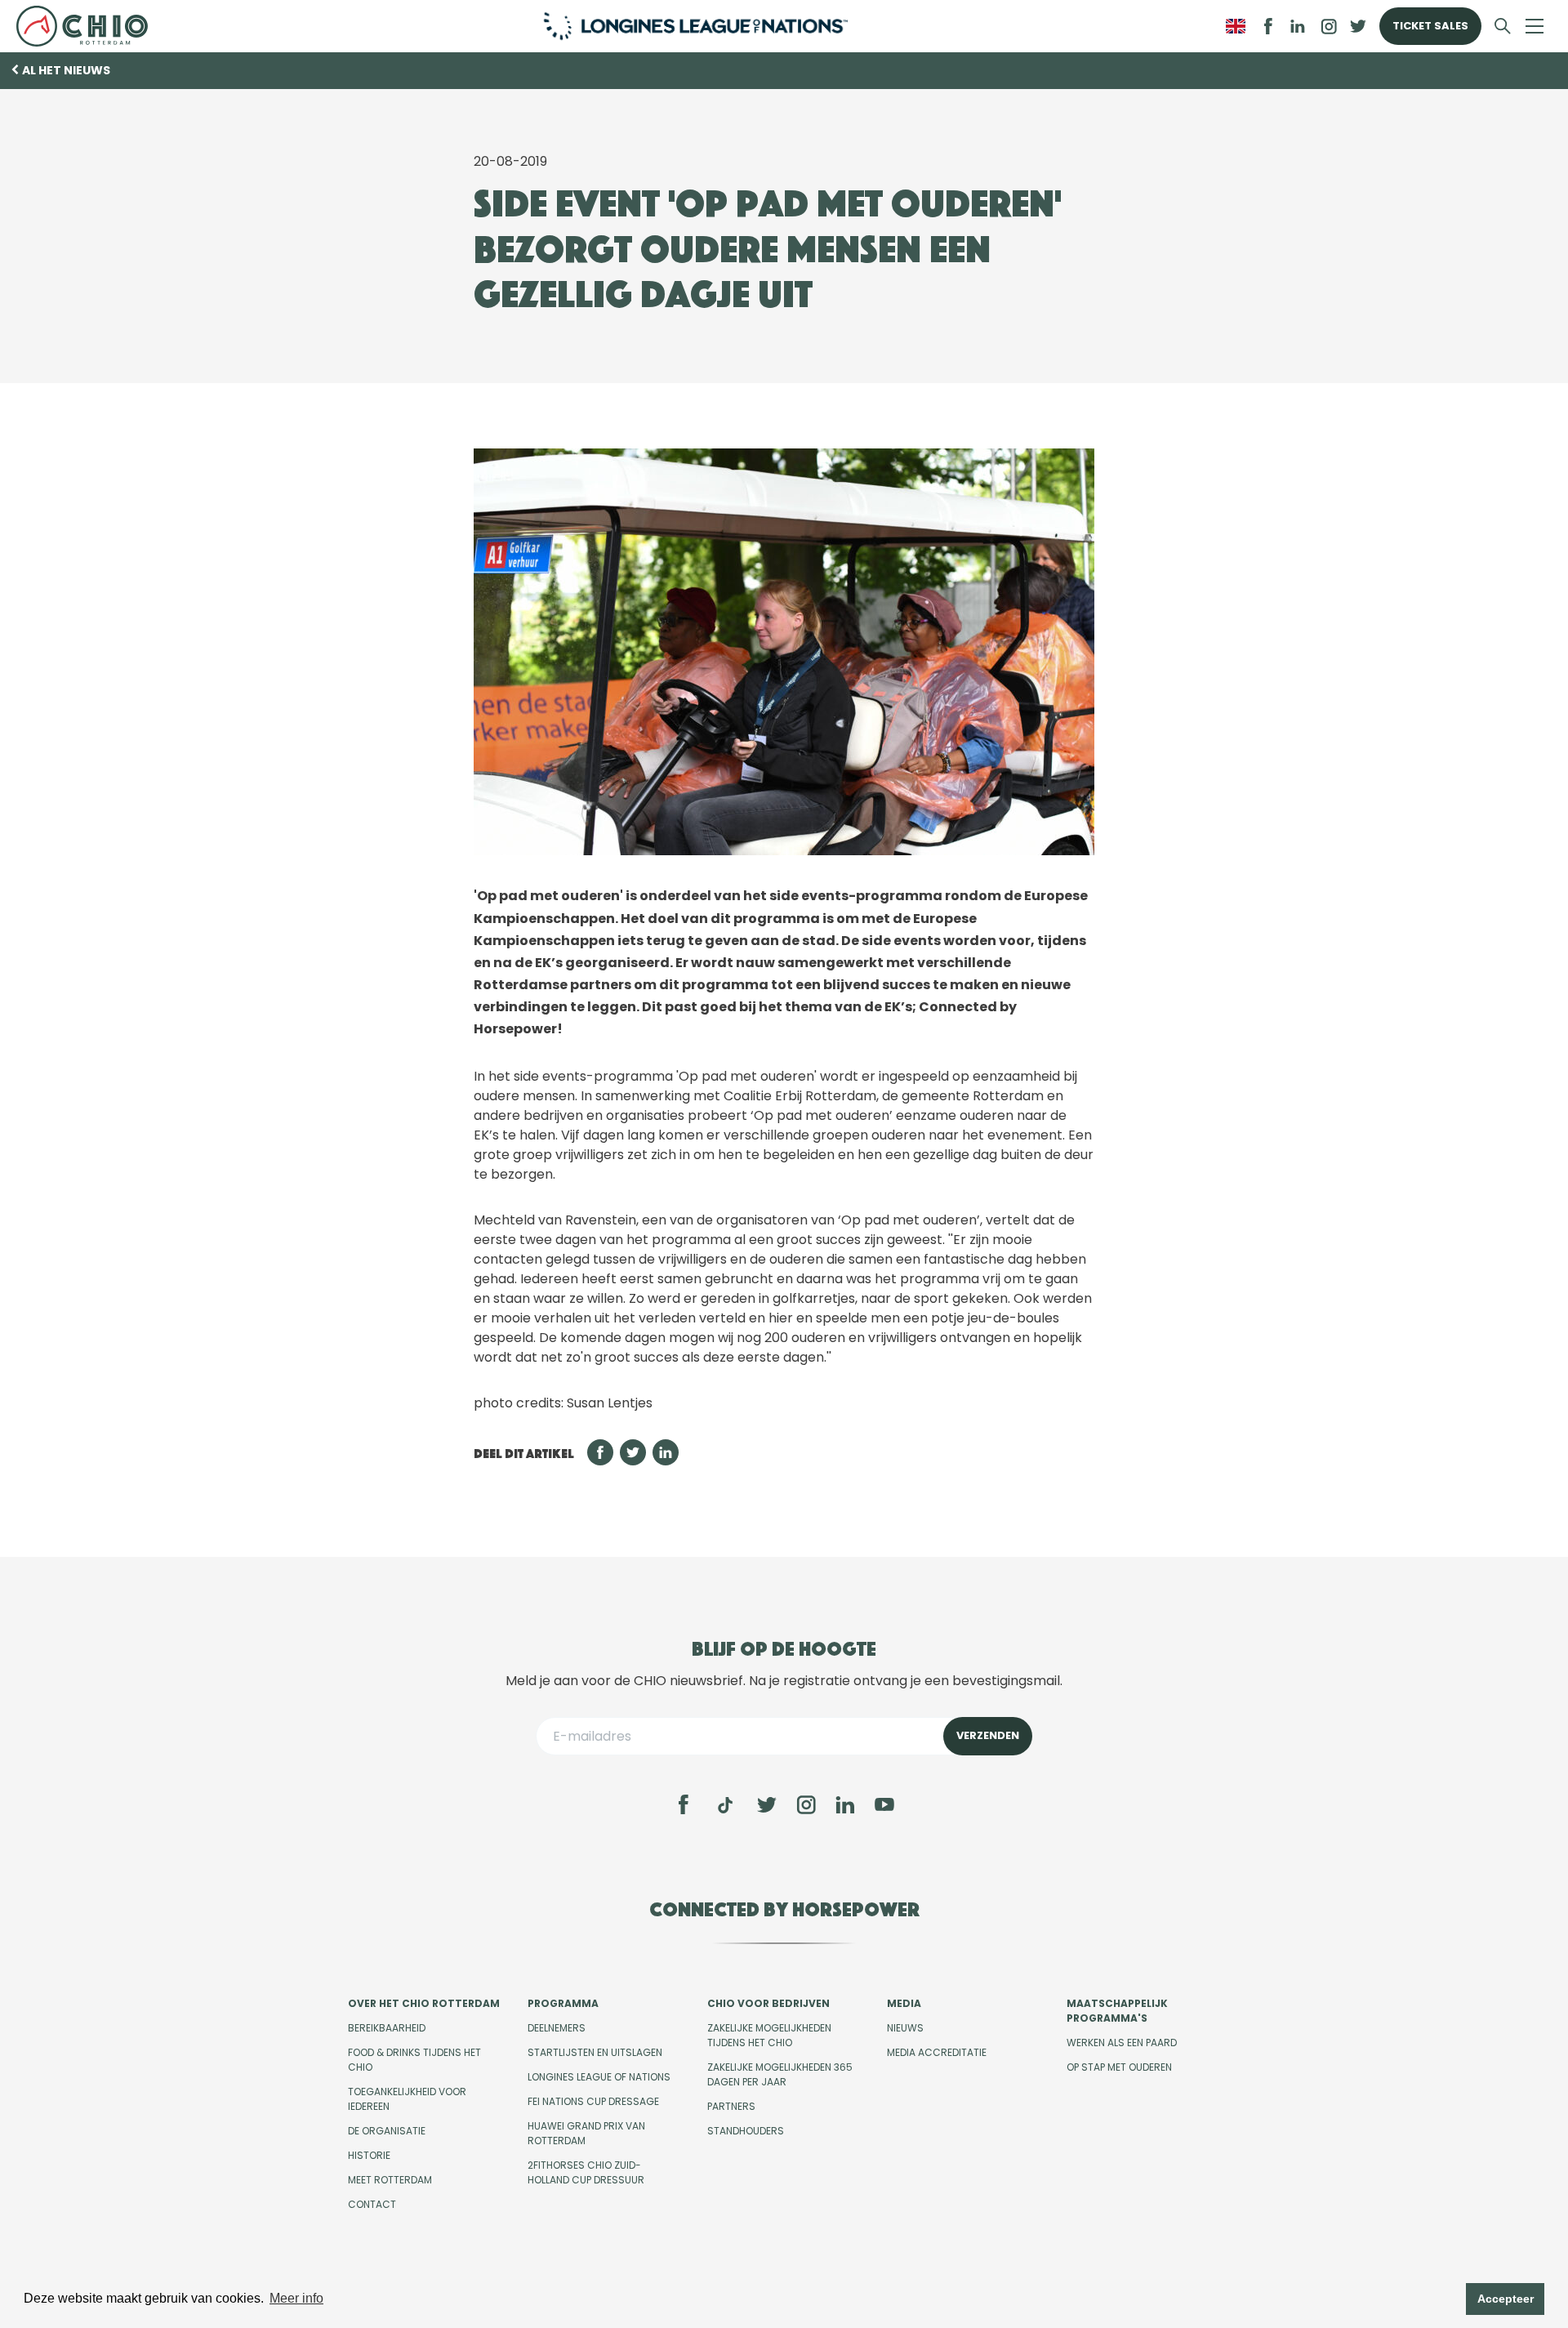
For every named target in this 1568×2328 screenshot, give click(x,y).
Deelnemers (557, 2028)
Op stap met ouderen (1119, 2067)
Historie (369, 2155)
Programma (563, 2003)
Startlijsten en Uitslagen (595, 2052)
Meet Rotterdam (390, 2180)
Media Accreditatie (937, 2052)
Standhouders (746, 2131)
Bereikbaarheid (387, 2028)
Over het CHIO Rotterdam (424, 2003)
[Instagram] (806, 1804)
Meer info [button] (296, 2298)
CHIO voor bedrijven (768, 2003)
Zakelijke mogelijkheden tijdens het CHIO (769, 2035)
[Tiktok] (725, 1805)
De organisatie (387, 2131)
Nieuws (905, 2028)
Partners (731, 2106)
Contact (372, 2204)
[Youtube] (884, 1804)
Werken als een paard (1122, 2043)
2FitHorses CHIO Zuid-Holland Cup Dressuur (586, 2172)
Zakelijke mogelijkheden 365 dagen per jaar (780, 2074)
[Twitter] (767, 1804)
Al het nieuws (66, 70)
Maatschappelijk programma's (1117, 2011)
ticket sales (1430, 26)
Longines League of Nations (599, 2077)
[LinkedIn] (1298, 26)
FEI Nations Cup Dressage (593, 2101)
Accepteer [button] (1506, 2299)
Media (904, 2003)
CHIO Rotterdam (89, 26)
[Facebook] (684, 1804)
